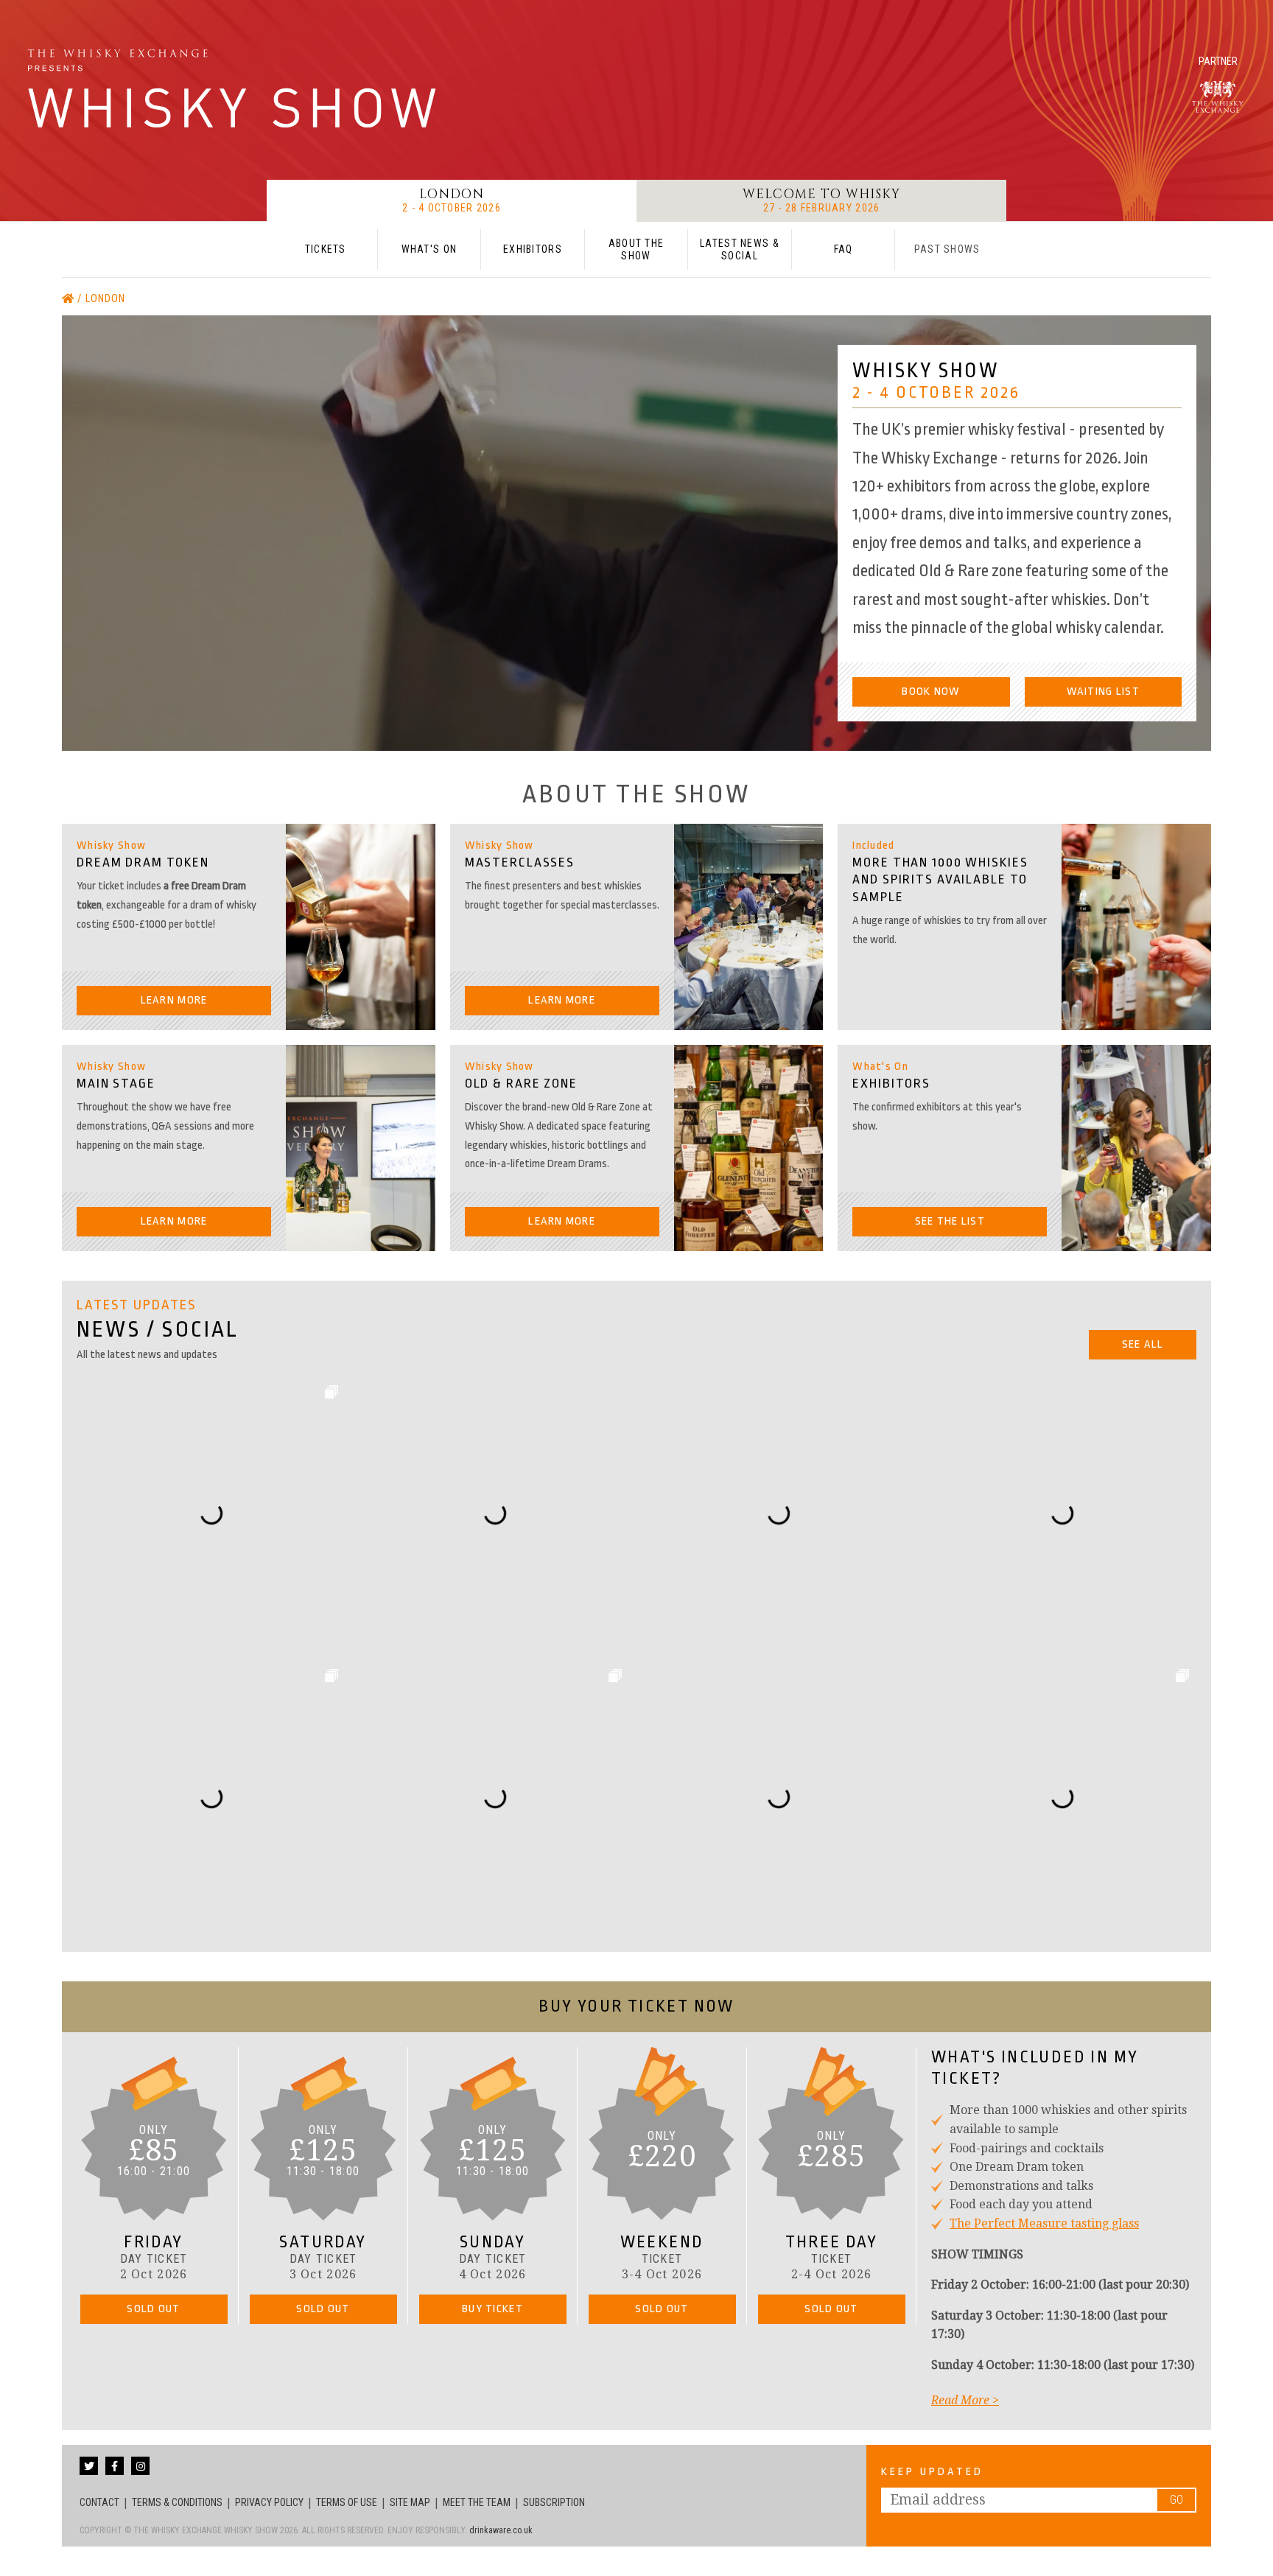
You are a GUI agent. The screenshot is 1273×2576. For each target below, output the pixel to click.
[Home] (70, 299)
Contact (99, 2502)
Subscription (554, 2502)
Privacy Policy (269, 2502)
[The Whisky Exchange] (1218, 97)
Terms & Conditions (177, 2502)
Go (1176, 2500)
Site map (410, 2502)
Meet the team (477, 2502)
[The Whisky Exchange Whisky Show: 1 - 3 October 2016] (236, 88)
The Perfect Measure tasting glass (1044, 2223)
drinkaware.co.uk (501, 2530)
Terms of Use (347, 2502)
